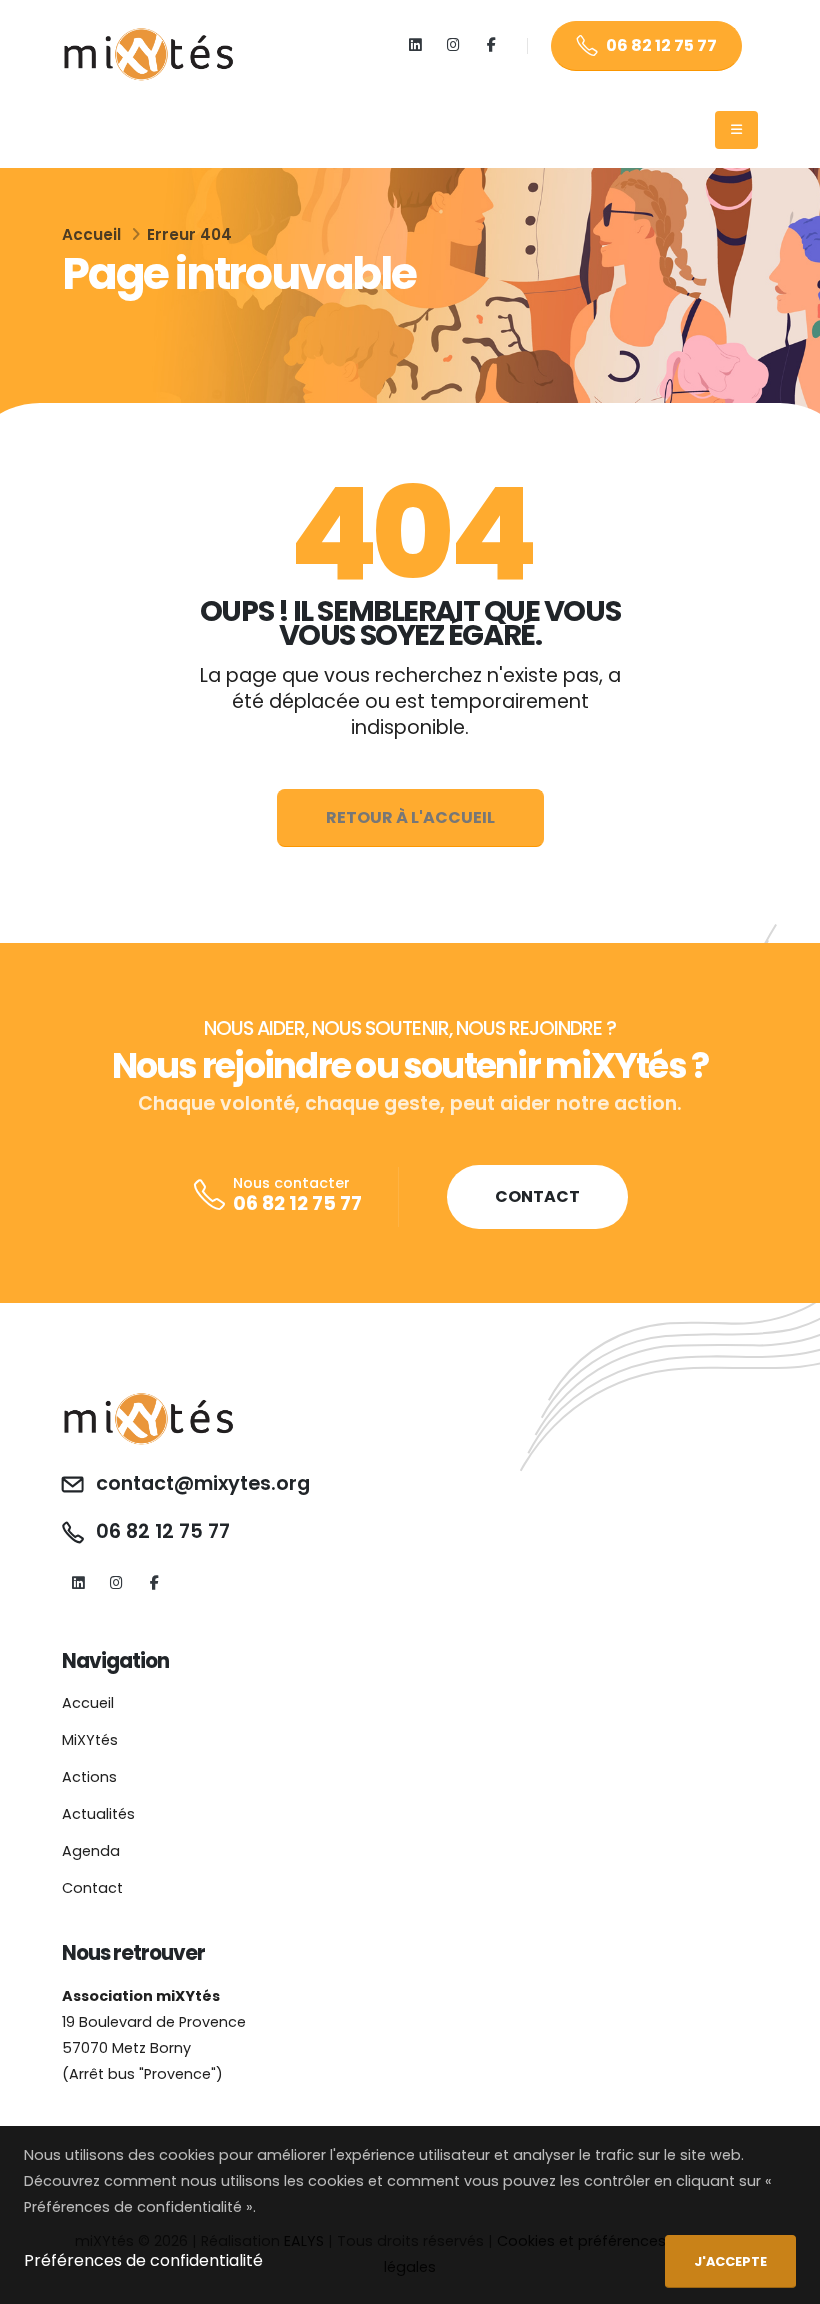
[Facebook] (491, 45)
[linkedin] (415, 45)
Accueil (91, 234)
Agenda (91, 1851)
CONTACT (537, 1196)
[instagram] (453, 45)
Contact (92, 1888)
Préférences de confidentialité (143, 2260)
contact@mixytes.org (203, 1484)
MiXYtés (90, 1740)
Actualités (98, 1814)
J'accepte (730, 2261)
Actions (89, 1777)
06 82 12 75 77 (661, 45)
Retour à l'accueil (410, 817)
